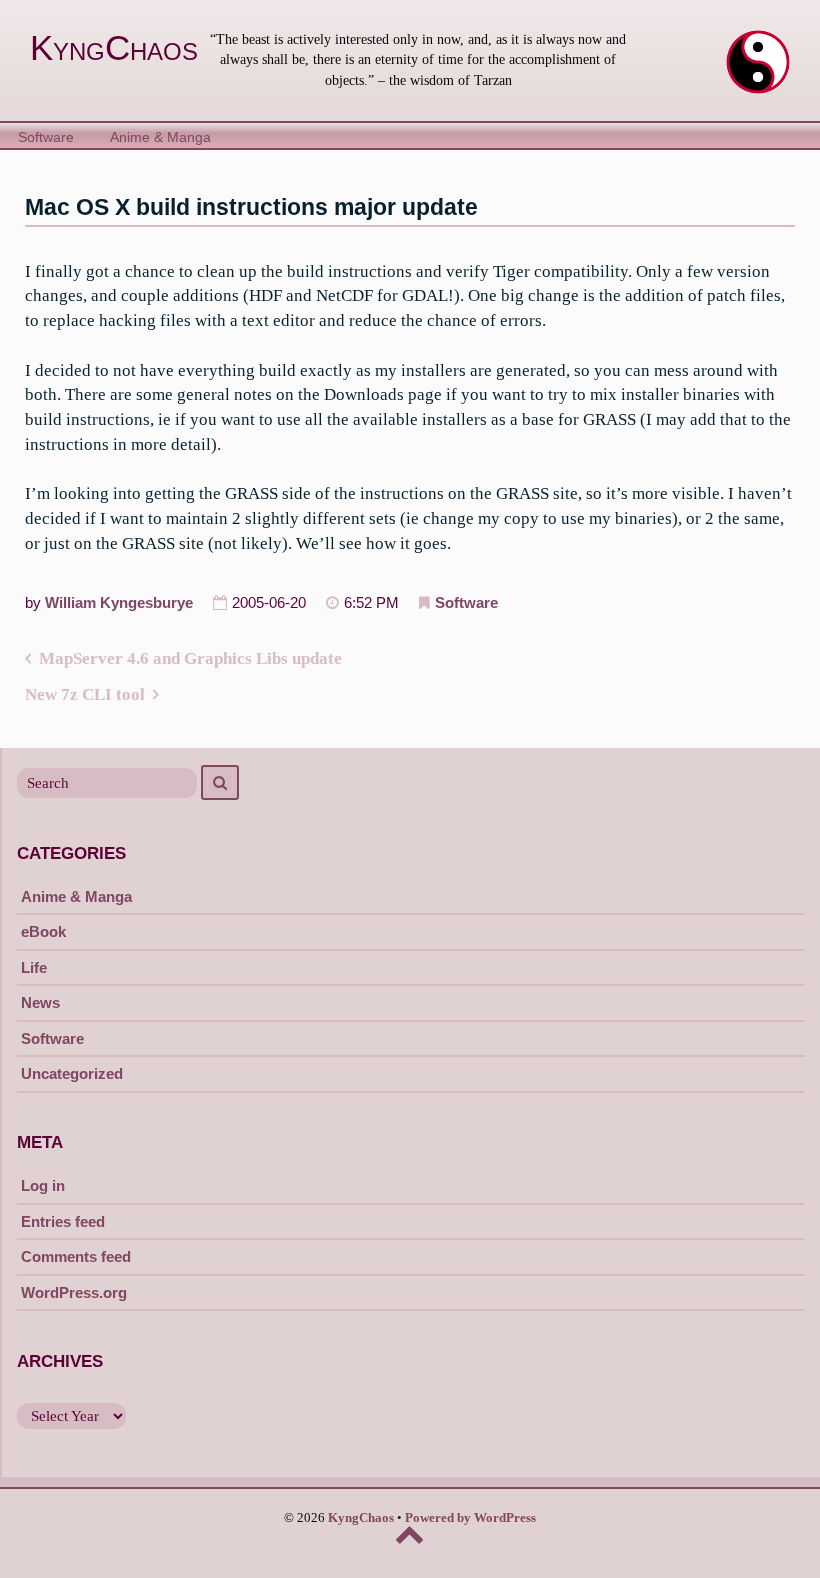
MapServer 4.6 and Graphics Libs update (190, 658)
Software (46, 137)
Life (34, 967)
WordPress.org (74, 1292)
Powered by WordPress (470, 1518)
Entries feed (63, 1221)
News (40, 1002)
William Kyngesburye (119, 603)
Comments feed (76, 1256)
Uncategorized (72, 1073)
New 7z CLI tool (85, 694)
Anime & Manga (160, 137)
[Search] (220, 782)
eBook (43, 931)
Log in (43, 1185)
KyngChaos (114, 48)
